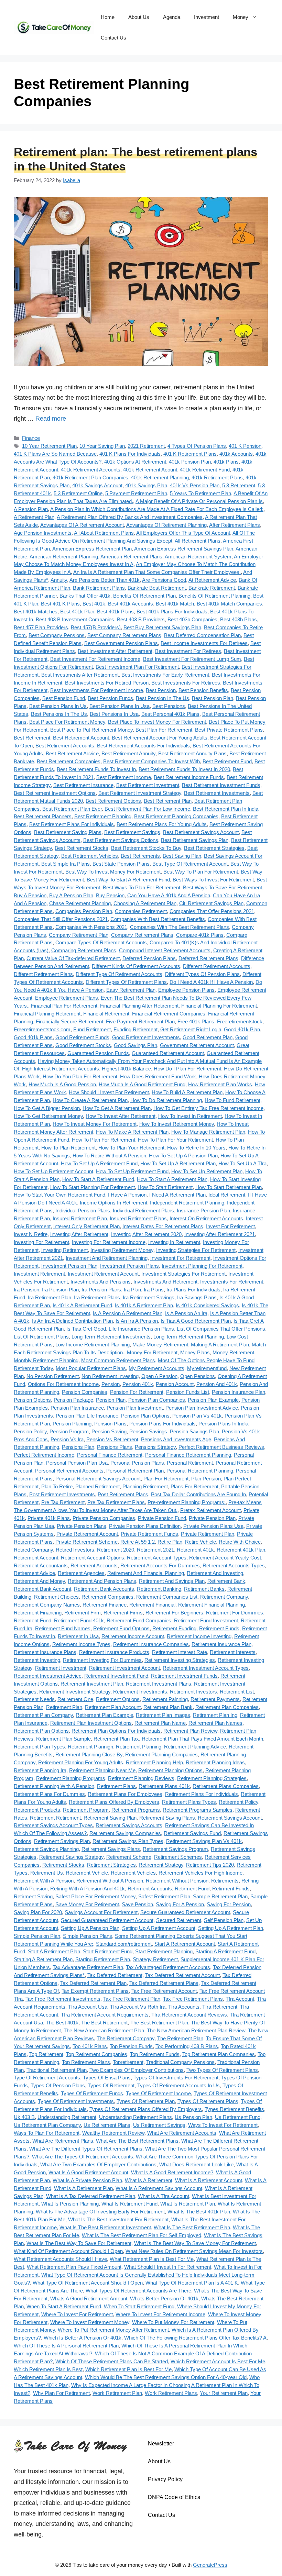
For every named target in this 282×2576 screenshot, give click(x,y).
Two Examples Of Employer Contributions (137, 2070)
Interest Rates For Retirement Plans (163, 1226)
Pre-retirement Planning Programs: (187, 1502)
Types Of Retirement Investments (76, 2101)
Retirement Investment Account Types (206, 1668)
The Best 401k (62, 2023)
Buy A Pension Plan (71, 895)
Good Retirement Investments (146, 1037)
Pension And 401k (217, 1384)
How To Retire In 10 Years (196, 1148)
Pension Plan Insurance (77, 1408)
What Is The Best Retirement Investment (105, 2227)
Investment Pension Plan (69, 1266)
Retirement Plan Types (39, 1747)
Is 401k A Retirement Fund (82, 1305)
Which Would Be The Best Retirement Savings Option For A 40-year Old (166, 2377)
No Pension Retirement (53, 1376)
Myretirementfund (207, 1368)
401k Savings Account (97, 485)
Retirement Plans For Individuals (202, 1794)
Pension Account (175, 1384)
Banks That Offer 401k (85, 596)
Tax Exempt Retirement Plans (95, 1991)
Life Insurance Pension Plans (141, 1329)
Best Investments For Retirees (186, 683)
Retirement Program (86, 1810)
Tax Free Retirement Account (164, 1991)
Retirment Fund (192, 1889)
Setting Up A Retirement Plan (231, 1928)
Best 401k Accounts (131, 604)
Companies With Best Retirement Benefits (158, 919)
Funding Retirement (135, 1029)
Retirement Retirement (55, 1818)
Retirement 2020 (116, 1550)
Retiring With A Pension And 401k (88, 1889)
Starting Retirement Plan (103, 1959)
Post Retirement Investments (62, 1494)
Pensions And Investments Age (176, 1439)
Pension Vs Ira (67, 1439)
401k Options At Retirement (135, 462)
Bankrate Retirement (212, 588)
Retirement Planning (139, 1747)
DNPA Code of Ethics (174, 2497)
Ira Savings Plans (197, 1297)
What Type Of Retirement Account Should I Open (88, 2283)
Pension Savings (148, 1431)
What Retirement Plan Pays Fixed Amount (74, 2267)
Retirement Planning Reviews (141, 1778)
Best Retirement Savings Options (121, 840)
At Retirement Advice (212, 580)
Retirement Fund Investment (206, 1620)
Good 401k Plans (33, 1037)
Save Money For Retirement (87, 1904)
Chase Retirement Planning (80, 903)
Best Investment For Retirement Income (95, 659)
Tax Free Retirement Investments (63, 1999)
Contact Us (113, 38)
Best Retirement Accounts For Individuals (143, 746)
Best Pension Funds (110, 698)
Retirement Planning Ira (40, 1770)
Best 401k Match (175, 604)
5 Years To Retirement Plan (200, 493)
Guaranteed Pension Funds (98, 1053)
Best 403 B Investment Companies (75, 619)
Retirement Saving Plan (110, 1818)
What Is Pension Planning (70, 2204)
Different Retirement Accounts (217, 966)
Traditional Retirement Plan (57, 2070)
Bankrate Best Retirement (157, 588)
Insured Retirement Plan (80, 1218)
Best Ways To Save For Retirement (223, 887)
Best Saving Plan (182, 856)
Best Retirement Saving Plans (68, 832)
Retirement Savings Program (175, 1849)
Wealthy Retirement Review (113, 2133)
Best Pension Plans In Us (58, 706)
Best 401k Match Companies (229, 604)
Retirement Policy (238, 1802)
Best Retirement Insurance (83, 785)
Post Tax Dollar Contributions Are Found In (198, 1494)
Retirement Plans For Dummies (49, 1794)
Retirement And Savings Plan (172, 1581)
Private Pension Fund (162, 1518)
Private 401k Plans (49, 1518)
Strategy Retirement (155, 1959)
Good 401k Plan (242, 1029)
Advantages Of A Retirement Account (82, 525)
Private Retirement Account (87, 1534)
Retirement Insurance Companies (151, 1644)
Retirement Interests (233, 1652)
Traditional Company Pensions (180, 2062)
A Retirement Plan (34, 517)
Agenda (172, 17)
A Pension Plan (31, 509)
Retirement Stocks (63, 1865)
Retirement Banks (204, 1589)
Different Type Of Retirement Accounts (119, 974)
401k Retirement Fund (205, 470)
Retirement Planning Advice (195, 1747)
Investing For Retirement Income (109, 1242)
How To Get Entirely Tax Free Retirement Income (208, 1108)
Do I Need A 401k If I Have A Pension (211, 982)
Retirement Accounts (94, 1565)
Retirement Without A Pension (110, 1881)
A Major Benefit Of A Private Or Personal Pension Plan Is (199, 501)
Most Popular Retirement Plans (91, 1368)
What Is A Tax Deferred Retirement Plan (91, 2196)
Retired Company (33, 1550)
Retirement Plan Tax (116, 1739)
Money (241, 17)
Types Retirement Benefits (234, 2109)
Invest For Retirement (230, 1226)
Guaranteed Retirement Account (168, 1053)
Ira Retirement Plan (50, 1297)
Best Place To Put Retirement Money (91, 730)
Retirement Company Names (47, 1605)
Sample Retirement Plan (220, 1896)
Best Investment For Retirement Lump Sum (192, 659)
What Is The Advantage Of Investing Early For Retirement (100, 2212)
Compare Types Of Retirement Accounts (101, 942)
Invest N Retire (31, 1234)
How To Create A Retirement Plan (90, 1100)
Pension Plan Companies (157, 1400)
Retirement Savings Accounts (129, 1825)
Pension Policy (30, 1431)
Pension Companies (85, 1392)
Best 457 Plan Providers (41, 627)
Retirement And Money (39, 1581)
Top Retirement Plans (86, 2062)
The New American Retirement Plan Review (196, 2030)
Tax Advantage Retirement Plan (88, 1967)
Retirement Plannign (90, 1747)
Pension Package (73, 1400)
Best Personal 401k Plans (170, 714)
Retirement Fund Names (63, 1628)
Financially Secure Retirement (69, 1021)
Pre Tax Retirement (63, 1502)
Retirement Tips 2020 (210, 1865)
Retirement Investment (61, 1668)
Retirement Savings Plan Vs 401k (204, 1841)
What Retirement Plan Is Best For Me (152, 2259)
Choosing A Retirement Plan (145, 903)
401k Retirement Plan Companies (90, 478)
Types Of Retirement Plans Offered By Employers (146, 2109)
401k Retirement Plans (217, 478)
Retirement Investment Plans (159, 1684)
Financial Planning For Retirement (219, 1006)
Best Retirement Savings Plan (195, 840)
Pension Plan (111, 1400)
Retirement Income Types (81, 1644)
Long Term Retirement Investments (111, 1337)
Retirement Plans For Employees (125, 1794)
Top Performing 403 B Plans (187, 2046)
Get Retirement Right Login (191, 1029)
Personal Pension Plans (137, 1463)
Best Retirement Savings (132, 832)
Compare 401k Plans (200, 935)
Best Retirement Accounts (65, 746)
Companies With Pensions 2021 (91, 927)
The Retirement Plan (180, 2038)
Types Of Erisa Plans (107, 2078)
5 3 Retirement (239, 485)
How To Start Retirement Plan (229, 1187)
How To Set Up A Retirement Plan (178, 1163)
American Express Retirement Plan (92, 549)
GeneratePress (210, 2565)
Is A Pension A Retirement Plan (128, 1313)
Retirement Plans (116, 1786)
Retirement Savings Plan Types (128, 1841)
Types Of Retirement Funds (92, 2093)
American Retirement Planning (64, 557)
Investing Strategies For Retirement (196, 1250)
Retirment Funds (231, 1889)
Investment (207, 17)
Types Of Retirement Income (158, 2093)
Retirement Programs (136, 1810)
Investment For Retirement (180, 1258)
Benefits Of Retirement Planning (214, 596)
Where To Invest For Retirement (77, 2314)
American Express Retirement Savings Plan (184, 549)
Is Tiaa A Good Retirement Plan (196, 1321)
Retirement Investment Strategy (75, 1692)
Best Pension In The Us (162, 698)
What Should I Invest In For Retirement (168, 2267)
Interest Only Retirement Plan (86, 1226)
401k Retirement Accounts (91, 470)
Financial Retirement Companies (169, 1014)
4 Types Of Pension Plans (197, 446)
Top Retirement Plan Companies (219, 2054)
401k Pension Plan (190, 462)
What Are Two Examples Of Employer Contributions (98, 2164)
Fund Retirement (92, 1029)
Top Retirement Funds (155, 2054)
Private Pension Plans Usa (213, 1526)
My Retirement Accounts (156, 1368)
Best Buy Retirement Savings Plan (162, 627)
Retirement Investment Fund (116, 1676)
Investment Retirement (39, 1274)
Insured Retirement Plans (138, 1218)
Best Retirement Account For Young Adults (160, 738)
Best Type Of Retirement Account (190, 864)
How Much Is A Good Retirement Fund (142, 1084)
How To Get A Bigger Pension (47, 1108)
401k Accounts (236, 454)
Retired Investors (75, 1550)
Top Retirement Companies (97, 2054)
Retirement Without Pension (177, 1881)
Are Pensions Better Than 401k (105, 580)
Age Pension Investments (43, 533)
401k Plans (226, 462)
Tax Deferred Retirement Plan (93, 1983)
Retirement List (237, 1692)
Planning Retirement (145, 1486)
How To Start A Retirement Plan (172, 1179)
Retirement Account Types (157, 1558)
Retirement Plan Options (41, 1731)
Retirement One (75, 1699)
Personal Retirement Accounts (69, 1471)
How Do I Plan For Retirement (187, 1069)
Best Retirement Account (81, 738)
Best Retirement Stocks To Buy (146, 848)
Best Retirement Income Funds (189, 777)
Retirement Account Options (93, 1558)
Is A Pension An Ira (186, 1313)
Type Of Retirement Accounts (47, 2078)
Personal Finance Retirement (110, 1455)
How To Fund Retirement (232, 1100)
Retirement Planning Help (154, 1762)
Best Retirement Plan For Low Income (147, 809)
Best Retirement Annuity (128, 753)
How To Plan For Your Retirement (175, 1140)
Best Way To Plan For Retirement (201, 872)
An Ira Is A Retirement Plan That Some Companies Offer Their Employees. (157, 572)
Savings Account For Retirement (101, 1912)
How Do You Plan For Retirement (80, 1076)
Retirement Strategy (161, 1865)
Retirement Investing (37, 1660)
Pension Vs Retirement (112, 1439)
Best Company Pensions (57, 635)
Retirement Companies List (167, 1597)
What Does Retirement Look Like (196, 2164)
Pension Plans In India (223, 1424)
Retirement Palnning (165, 1699)
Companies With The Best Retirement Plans (180, 927)
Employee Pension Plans (186, 990)
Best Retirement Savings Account (201, 832)
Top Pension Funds (131, 2046)
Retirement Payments (215, 1699)
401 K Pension (245, 446)
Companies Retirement (141, 911)
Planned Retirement (97, 1486)
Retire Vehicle (200, 1542)
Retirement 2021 (155, 1550)
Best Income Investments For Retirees (204, 643)
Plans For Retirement (194, 1486)
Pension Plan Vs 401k (197, 1416)
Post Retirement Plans (123, 1494)
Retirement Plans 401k (164, 1786)
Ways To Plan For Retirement (47, 2133)
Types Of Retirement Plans (208, 2101)
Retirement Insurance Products (114, 1652)
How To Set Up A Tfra (242, 1163)
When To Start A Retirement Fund (64, 2306)
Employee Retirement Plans (67, 998)
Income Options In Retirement (113, 1203)
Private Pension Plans (82, 1526)
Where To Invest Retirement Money (90, 2322)
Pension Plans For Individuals (162, 1424)
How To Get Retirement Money (48, 1116)
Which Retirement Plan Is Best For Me (128, 2369)
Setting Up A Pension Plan (90, 1928)
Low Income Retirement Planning (93, 1345)
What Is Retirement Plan (188, 2204)
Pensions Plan (78, 1447)
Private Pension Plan (212, 1518)
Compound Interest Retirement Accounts (165, 950)
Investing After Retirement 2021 (220, 1234)
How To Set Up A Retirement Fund (99, 1163)
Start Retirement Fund (108, 1951)
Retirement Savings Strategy (71, 1857)
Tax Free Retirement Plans (193, 1999)
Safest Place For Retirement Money (95, 1896)
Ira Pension (26, 1290)
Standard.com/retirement (124, 1944)
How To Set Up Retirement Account (53, 1171)
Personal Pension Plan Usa (77, 1463)
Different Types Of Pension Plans (202, 974)
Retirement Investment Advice (48, 1676)
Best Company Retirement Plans (124, 635)
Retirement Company (224, 1597)
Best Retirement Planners (43, 816)
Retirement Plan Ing (215, 1715)
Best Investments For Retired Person (107, 683)
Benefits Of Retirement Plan (144, 596)
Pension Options (32, 1400)
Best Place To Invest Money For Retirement (157, 722)
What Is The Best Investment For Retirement (118, 2219)
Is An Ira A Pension (137, 1321)
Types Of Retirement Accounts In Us (178, 2085)
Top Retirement (46, 2054)
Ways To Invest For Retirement (223, 2125)
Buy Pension (110, 895)
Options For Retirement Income (63, 1384)
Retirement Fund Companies (139, 1620)
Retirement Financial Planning (211, 1605)
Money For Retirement (152, 1352)
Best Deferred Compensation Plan (202, 635)
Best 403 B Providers (141, 619)
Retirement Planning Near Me (102, 1770)
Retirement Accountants (41, 1565)
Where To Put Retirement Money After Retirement (113, 2330)
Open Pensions (198, 1376)
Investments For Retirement (232, 1282)
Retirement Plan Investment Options (91, 1723)
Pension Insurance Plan (238, 1392)
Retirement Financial (152, 1605)
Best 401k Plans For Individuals (172, 612)
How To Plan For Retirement (104, 1140)
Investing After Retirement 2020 (146, 1234)
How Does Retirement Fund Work (158, 1076)
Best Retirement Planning (103, 816)
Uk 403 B (24, 2117)
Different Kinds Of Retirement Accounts (136, 966)
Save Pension (137, 1904)
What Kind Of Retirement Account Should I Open (68, 2251)
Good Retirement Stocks (83, 1045)
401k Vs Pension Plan (195, 485)
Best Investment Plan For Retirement (137, 667)
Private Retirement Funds (149, 1534)
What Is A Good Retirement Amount (88, 2172)
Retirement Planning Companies (161, 1755)
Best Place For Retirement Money (67, 722)
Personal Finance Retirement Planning (188, 1455)
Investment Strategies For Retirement (183, 1274)
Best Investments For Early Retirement (165, 675)
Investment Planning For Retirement (202, 1266)
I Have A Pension (127, 1195)
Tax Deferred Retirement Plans (164, 1983)
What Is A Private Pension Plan (87, 2180)
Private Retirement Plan (208, 1534)
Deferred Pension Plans (149, 958)
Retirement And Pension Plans (102, 1581)
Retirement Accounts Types (234, 1565)
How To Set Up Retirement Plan (207, 1171)
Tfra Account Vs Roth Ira (138, 2007)
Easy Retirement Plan (131, 990)
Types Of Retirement (111, 2085)
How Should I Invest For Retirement (109, 1092)
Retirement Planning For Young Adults (81, 1762)
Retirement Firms (123, 1613)
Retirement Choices (56, 1597)
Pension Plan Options (145, 1416)
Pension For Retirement (137, 1392)
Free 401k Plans (196, 1021)
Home (108, 17)
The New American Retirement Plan (104, 2030)
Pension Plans (110, 1424)
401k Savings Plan (146, 485)
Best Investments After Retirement (80, 675)
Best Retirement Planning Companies (176, 816)
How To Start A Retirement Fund (98, 1179)
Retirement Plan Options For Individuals (116, 1731)
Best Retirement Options (113, 801)
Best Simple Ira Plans (66, 864)
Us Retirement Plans (107, 2125)
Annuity (59, 580)
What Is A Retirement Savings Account (159, 2188)
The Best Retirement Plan (159, 2023)
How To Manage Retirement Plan (208, 1132)
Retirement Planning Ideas (215, 1762)
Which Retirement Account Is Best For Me (218, 2361)
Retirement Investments (140, 1692)
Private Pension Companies (104, 1518)
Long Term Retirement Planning (189, 1337)
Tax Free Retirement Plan (132, 1999)
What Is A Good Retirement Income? (172, 2172)
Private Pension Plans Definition (145, 1526)
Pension (111, 1384)
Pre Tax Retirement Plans (116, 1502)
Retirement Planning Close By (89, 1755)
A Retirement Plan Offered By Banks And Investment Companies (130, 517)
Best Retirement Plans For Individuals (72, 824)
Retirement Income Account (133, 1636)
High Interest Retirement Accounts (61, 1069)
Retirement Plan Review (190, 1731)
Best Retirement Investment (148, 785)
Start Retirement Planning (164, 1951)
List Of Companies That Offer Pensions (221, 1329)
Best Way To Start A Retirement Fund (128, 880)
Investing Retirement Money (122, 1250)
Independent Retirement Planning (187, 1203)
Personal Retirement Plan (135, 1471)
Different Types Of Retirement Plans (126, 982)
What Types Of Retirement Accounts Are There (138, 2291)
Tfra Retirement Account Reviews (189, 2015)
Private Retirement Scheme (86, 1542)
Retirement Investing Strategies (180, 1660)
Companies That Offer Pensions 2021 (212, 911)
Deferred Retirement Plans (208, 958)
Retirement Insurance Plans (45, 1652)
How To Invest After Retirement (121, 1116)
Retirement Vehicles (133, 1873)
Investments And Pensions (101, 1282)
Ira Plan (132, 1290)
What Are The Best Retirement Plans (137, 2141)
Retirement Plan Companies (227, 1707)
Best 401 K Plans (60, 604)
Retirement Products (37, 1810)
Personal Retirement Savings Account (98, 1479)
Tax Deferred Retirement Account (182, 1975)
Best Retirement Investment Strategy (140, 793)
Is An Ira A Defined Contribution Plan (72, 1321)
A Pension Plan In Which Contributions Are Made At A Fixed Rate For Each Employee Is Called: (157, 509)
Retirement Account (36, 1558)
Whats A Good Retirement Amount (89, 2299)
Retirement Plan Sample (63, 1739)
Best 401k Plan (77, 612)
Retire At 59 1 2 (138, 1542)
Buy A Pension (30, 895)
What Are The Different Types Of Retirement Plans (86, 2149)
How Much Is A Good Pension (62, 1084)
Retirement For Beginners (174, 1613)
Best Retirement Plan (168, 801)
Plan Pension (206, 1479)
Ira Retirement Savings (149, 1297)
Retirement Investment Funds (184, 1676)
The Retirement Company (126, 2038)
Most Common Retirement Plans (118, 1360)
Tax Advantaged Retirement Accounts (168, 1967)
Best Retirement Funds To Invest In (96, 769)
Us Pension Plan (193, 2117)
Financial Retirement (106, 1014)
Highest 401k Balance (126, 1069)
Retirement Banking (159, 1589)
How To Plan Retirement (68, 1148)
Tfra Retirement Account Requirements (105, 2015)
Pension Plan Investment (135, 1408)
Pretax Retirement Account (210, 1510)
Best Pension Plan (213, 698)
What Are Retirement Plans (63, 2141)
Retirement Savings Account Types (53, 1825)
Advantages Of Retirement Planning (166, 525)
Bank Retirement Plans (99, 588)
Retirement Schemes (178, 1857)
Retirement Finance (105, 1605)
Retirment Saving (33, 1896)
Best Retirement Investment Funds (221, 785)
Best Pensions (169, 706)
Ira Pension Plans (101, 1290)
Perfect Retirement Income (44, 1455)
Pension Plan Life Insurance (87, 1416)
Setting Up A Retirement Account (159, 1928)
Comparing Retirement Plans (84, 950)
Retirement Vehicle (87, 1873)
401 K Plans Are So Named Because (55, 454)
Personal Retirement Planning (200, 1471)
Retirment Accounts (150, 1889)
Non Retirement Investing (110, 1376)
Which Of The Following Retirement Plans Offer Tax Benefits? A (195, 2338)
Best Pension (161, 690)
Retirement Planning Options (170, 1770)
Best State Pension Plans (121, 864)
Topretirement (128, 2062)
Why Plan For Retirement (61, 2393)
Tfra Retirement (220, 2007)
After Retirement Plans (235, 525)
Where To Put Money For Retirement (173, 2322)
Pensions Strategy (155, 1447)
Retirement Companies (107, 1597)
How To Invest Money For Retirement (95, 1124)
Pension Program (69, 1431)
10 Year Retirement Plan (49, 446)
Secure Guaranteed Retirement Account (185, 1912)
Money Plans (195, 1352)
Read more (51, 419)
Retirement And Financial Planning (146, 1573)
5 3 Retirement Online (78, 493)
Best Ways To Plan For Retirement (142, 887)
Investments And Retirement (165, 1282)
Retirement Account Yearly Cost (225, 1558)
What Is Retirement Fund (129, 2204)
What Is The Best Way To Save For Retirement (79, 2243)
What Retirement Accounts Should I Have (60, 2259)
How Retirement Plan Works (220, 1084)
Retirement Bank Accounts (104, 1589)
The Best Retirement (104, 2023)
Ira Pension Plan (60, 1290)
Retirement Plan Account (113, 1707)
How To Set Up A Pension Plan (183, 1156)
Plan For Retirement (166, 1479)
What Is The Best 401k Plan (199, 2212)
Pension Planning (72, 1424)
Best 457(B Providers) (96, 627)
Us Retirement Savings (159, 2125)
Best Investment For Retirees (188, 651)
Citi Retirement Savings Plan (211, 903)
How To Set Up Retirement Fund (132, 1171)
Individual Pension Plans (83, 1211)
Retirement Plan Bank (168, 1707)
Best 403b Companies (192, 619)
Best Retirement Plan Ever (72, 809)
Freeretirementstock (240, 1021)
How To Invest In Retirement (190, 1116)
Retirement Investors (193, 1692)
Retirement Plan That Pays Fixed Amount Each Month (202, 1739)
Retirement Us (47, 1873)
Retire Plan (170, 1542)
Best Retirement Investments (217, 793)
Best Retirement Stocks (82, 848)
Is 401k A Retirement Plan (144, 1305)
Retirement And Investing (215, 1573)
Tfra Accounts (184, 2007)
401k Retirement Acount (150, 470)
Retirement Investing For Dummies (102, 1660)
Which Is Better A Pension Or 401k (83, 2338)
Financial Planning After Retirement (139, 1006)
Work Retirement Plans (171, 2393)
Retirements (225, 1881)
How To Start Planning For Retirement (93, 1187)
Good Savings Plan (135, 1045)
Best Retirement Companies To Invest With (151, 761)
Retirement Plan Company (43, 1715)
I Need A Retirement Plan (177, 1195)
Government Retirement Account (197, 1045)
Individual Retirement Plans (143, 1211)
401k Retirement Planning (160, 478)
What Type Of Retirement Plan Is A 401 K (192, 2283)
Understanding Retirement (67, 2117)
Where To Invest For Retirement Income (160, 2314)
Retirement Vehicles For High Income (200, 1873)
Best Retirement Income (124, 777)
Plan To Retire (57, 1486)
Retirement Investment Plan (92, 1684)
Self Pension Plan (224, 1920)
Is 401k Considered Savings (207, 1305)
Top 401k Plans (90, 2046)
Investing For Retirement (41, 1242)
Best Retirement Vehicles (90, 856)
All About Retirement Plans (104, 533)
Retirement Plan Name (160, 1723)
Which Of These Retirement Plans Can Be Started (112, 2361)
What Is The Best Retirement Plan (192, 2227)
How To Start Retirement (165, 1187)
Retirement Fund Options (121, 1628)
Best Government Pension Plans (121, 643)
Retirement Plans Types (189, 1802)
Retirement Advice (34, 1573)
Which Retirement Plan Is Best (48, 2369)
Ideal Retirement (227, 1195)
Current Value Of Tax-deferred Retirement (73, 958)
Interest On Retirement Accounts (206, 1218)
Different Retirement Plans (43, 974)
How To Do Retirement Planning (166, 1100)
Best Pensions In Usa (114, 714)
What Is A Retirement (149, 2180)
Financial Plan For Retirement (64, 1006)
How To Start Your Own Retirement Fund (59, 1195)
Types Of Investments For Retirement (176, 2078)
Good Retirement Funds (82, 1037)
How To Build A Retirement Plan (187, 1092)
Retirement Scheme (129, 1857)
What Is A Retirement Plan (83, 2188)
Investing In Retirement (174, 1242)
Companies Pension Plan (84, 911)
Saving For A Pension (180, 1904)
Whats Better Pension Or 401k (164, 2299)
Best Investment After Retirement (115, 651)
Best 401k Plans (115, 612)
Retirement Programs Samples (198, 1810)
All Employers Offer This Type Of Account (183, 533)
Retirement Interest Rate (180, 1652)
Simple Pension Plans (88, 1936)
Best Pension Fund (64, 698)
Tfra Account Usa (88, 2007)
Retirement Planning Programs (71, 1778)
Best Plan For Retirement (164, 730)
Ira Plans (154, 1290)
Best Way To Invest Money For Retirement (113, 872)
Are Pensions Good (164, 580)
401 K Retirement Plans (190, 454)
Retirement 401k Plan (241, 1550)
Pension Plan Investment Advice (202, 1408)
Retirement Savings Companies (125, 1833)
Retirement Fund (32, 1620)
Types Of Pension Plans (58, 2085)
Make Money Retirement (160, 1345)
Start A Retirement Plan (54, 1951)
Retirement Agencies (81, 1573)
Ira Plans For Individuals (193, 1290)
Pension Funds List (188, 1392)
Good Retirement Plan (208, 1037)
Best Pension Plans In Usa (120, 706)
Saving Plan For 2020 (38, 1912)
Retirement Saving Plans (167, 1818)
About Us (139, 17)
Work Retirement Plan (117, 2393)
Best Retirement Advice (72, 753)
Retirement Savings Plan (62, 1841)
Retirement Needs (34, 1699)
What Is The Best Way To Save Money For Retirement (195, 2243)
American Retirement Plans (131, 557)
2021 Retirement (146, 446)
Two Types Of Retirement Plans (222, 2070)
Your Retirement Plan (224, 2393)
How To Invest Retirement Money (177, 1124)
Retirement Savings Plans (111, 1849)
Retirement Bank (226, 1581)
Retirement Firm (83, 1613)
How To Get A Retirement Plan (117, 1108)
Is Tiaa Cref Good (86, 1329)
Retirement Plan (64, 1707)
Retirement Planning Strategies (212, 1778)
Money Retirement (233, 1352)
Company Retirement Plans (142, 935)
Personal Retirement (190, 1463)
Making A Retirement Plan (220, 1345)
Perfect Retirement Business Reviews (221, 1447)
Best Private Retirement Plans (229, 730)
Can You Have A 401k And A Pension (169, 895)
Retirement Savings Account (230, 1818)
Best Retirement (32, 738)
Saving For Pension (229, 1904)
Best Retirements (140, 856)
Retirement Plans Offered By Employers (114, 1802)
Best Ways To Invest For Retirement (213, 880)
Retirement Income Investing (199, 1636)
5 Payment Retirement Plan (136, 493)
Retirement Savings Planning (46, 1849)
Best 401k (94, 604)
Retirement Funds (219, 1628)
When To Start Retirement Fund (139, 2306)
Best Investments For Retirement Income (97, 690)
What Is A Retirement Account (209, 2180)
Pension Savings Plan (194, 1431)
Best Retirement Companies (69, 761)
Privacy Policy (165, 2479)
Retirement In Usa (78, 1636)
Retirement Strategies (111, 1865)
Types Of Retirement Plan (146, 2101)
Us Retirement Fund (238, 2117)
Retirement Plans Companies (226, 1786)
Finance (31, 438)
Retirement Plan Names (215, 1723)
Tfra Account (240, 1999)
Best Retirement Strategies (214, 848)
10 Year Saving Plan (102, 446)
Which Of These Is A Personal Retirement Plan (66, 2346)
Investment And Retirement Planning (107, 1258)
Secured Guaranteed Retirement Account (107, 1920)
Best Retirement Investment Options (55, 793)
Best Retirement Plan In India (226, 809)
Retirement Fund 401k (79, 1620)
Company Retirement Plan (79, 935)
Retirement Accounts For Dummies (160, 1565)
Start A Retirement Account (185, 1944)
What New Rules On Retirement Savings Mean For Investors (194, 2251)
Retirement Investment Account (124, 1668)
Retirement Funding (174, 1628)
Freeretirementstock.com (42, 1029)
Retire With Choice (240, 1542)
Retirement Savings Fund (192, 1833)
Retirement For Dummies (235, 1613)
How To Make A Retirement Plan (132, 1132)
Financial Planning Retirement (47, 1014)
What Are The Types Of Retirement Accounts (83, 2157)
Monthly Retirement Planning (46, 1360)
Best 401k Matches (36, 612)
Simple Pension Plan (37, 1936)
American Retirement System (198, 557)
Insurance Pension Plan (203, 1211)
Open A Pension (159, 1376)
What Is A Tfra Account (164, 2196)
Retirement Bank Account (42, 1589)
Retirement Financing (38, 1613)
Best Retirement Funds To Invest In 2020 (184, 769)
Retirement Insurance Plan (221, 1644)
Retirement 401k (195, 1550)
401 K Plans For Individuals (130, 454)
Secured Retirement (179, 1920)
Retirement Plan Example (104, 1715)
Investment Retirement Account (103, 1274)
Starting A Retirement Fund (225, 1951)
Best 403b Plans (238, 619)
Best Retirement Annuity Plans (192, 753)
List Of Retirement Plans (41, 1337)
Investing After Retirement (79, 1234)
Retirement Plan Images (163, 1715)
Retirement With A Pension (44, 1881)
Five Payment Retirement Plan (140, 1021)
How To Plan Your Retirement (131, 1148)
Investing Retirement (64, 1250)
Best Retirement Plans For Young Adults (162, 824)
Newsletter (161, 2444)
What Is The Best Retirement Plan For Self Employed (142, 2235)
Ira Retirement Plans (97, 1297)
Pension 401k (138, 1384)
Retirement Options (118, 1699)
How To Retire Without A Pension (109, 1156)
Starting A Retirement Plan (43, 1959)
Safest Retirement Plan (164, 1896)
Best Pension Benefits (203, 690)
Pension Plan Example (213, 1400)
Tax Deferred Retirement (115, 1975)
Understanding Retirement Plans (135, 2117)
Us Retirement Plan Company (47, 2125)
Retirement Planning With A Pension (54, 1786)
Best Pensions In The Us (59, 714)
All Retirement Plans (198, 541)
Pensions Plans (115, 1447)
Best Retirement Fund (227, 761)
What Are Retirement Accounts (182, 2133)
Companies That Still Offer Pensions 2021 (61, 919)
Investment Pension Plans (129, 1266)
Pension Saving (109, 1431)
